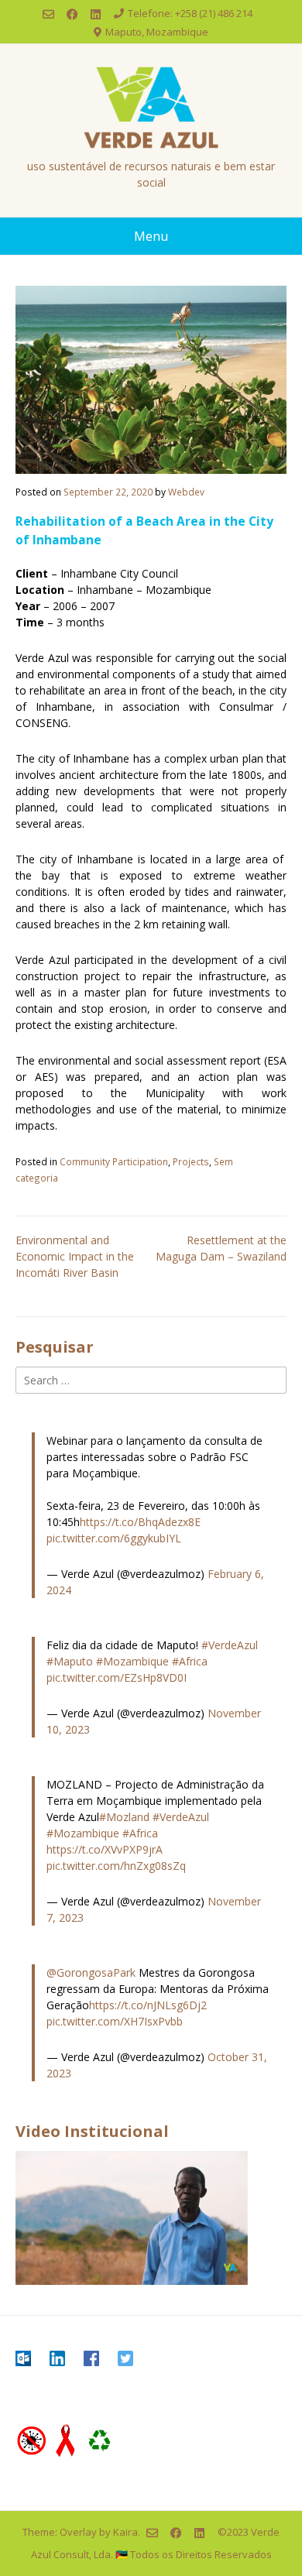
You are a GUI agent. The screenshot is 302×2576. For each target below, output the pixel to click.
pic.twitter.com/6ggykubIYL (114, 1538)
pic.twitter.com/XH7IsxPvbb (115, 2021)
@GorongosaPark (91, 1972)
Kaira (125, 2531)
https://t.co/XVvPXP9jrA (105, 1849)
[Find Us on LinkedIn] (96, 14)
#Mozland (124, 1817)
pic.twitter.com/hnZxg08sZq (116, 1866)
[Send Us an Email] (48, 14)
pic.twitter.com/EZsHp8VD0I (117, 1677)
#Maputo (70, 1661)
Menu (151, 236)
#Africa (190, 1661)
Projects (191, 1161)
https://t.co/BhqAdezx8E (140, 1522)
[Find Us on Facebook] (72, 14)
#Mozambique (132, 1661)
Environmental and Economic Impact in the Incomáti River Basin (75, 1256)
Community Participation (114, 1161)
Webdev (186, 492)
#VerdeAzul (230, 1645)
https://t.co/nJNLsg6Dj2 (148, 2005)
